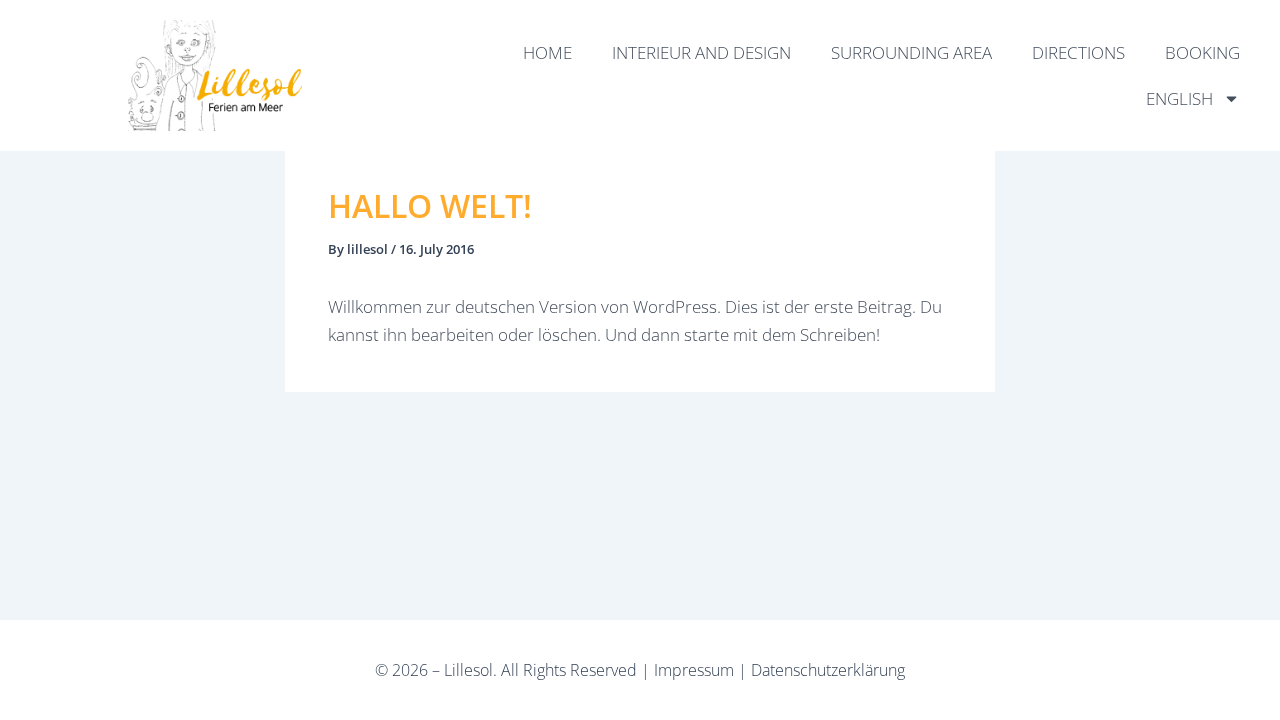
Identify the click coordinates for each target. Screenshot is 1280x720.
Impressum (694, 670)
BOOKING (1202, 52)
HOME (547, 52)
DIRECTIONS (1078, 52)
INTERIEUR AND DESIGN (701, 52)
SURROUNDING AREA (911, 52)
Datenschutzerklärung (828, 670)
